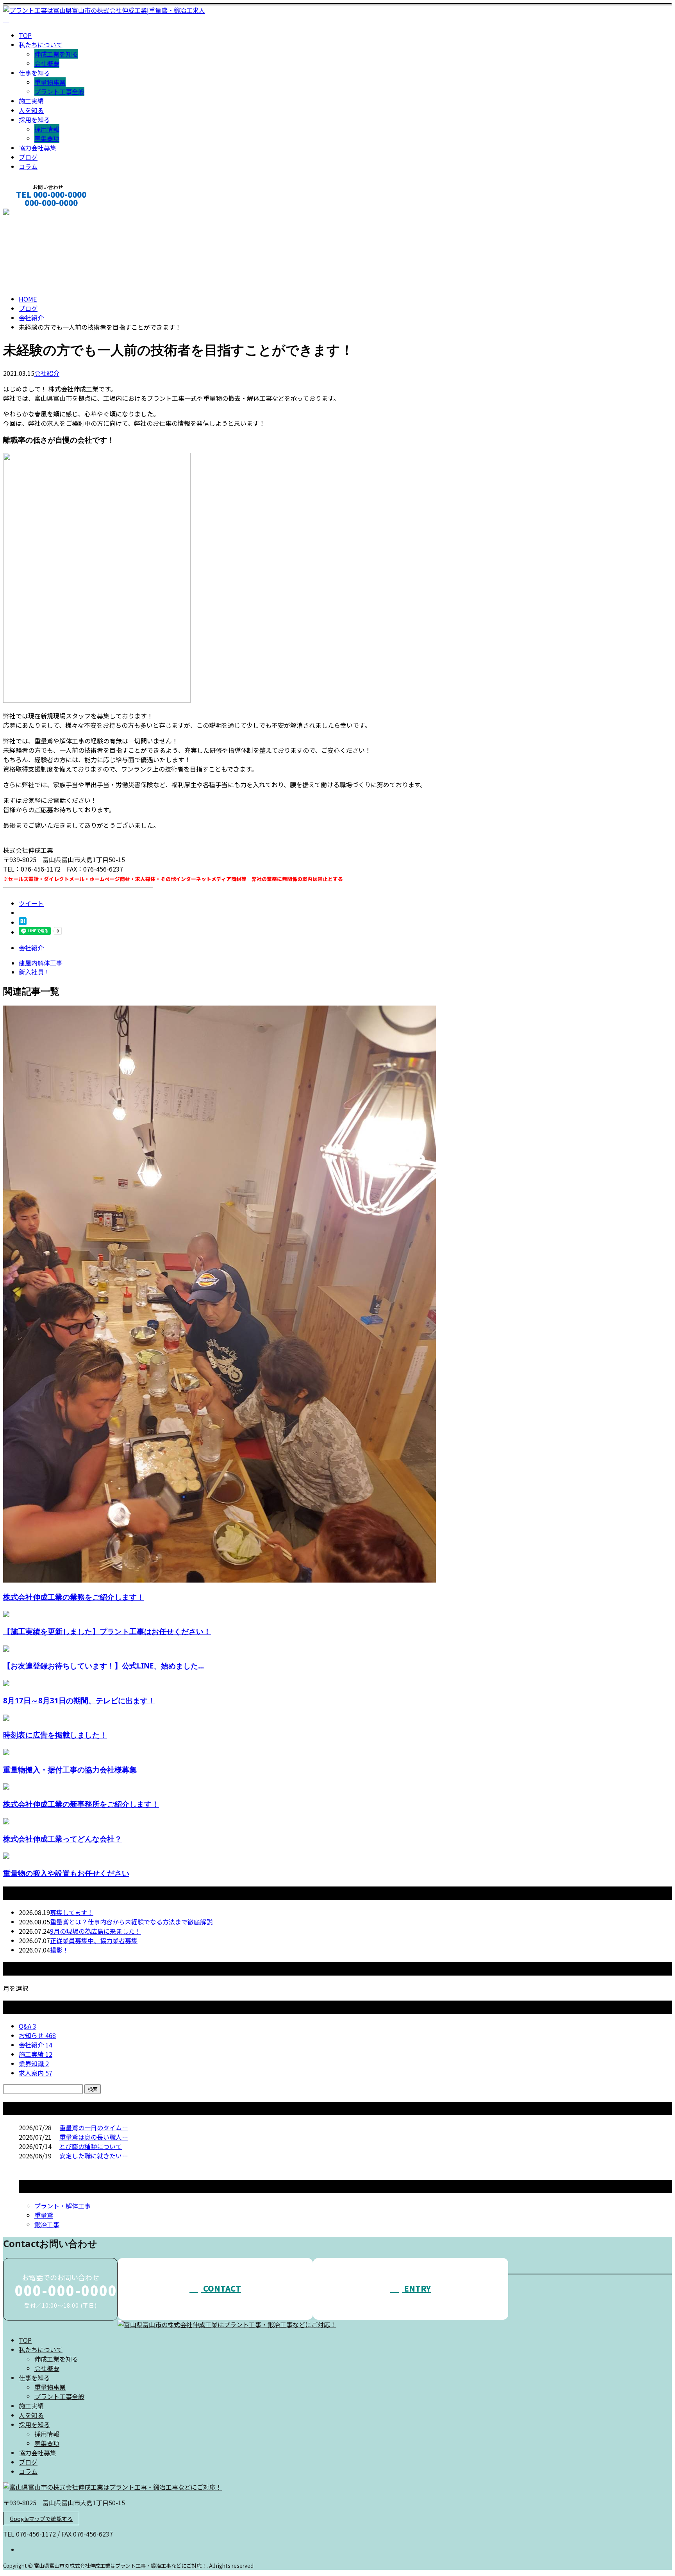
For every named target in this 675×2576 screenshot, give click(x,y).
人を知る (31, 110)
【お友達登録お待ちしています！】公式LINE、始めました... (104, 1666)
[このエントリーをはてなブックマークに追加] (23, 922)
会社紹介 (47, 373)
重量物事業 (50, 82)
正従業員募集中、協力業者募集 (94, 1940)
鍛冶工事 (47, 2224)
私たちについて (41, 45)
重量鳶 (44, 2215)
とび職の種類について (91, 2146)
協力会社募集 (37, 148)
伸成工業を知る (56, 54)
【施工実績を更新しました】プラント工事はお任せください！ (107, 1631)
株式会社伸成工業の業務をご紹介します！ (74, 1597)
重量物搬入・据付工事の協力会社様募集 (70, 1769)
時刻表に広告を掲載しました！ (55, 1735)
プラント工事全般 (59, 91)
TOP (25, 35)
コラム (28, 166)
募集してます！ (72, 1912)
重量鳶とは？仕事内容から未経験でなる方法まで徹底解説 (131, 1922)
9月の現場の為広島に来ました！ (96, 1931)
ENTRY (416, 2288)
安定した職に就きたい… (94, 2156)
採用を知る (34, 120)
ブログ (28, 157)
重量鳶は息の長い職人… (94, 2137)
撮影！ (59, 1950)
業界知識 (34, 2063)
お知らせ (37, 2035)
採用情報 (47, 129)
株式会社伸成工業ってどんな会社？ (62, 1839)
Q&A (28, 2026)
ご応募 (44, 809)
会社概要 (47, 63)
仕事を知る (34, 73)
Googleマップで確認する (41, 2519)
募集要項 (47, 138)
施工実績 (31, 101)
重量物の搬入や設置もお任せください (66, 1873)
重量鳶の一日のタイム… (94, 2128)
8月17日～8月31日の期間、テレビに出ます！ (79, 1700)
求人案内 (36, 2073)
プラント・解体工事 (62, 2206)
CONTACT (30, 213)
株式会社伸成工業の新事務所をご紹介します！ (81, 1804)
